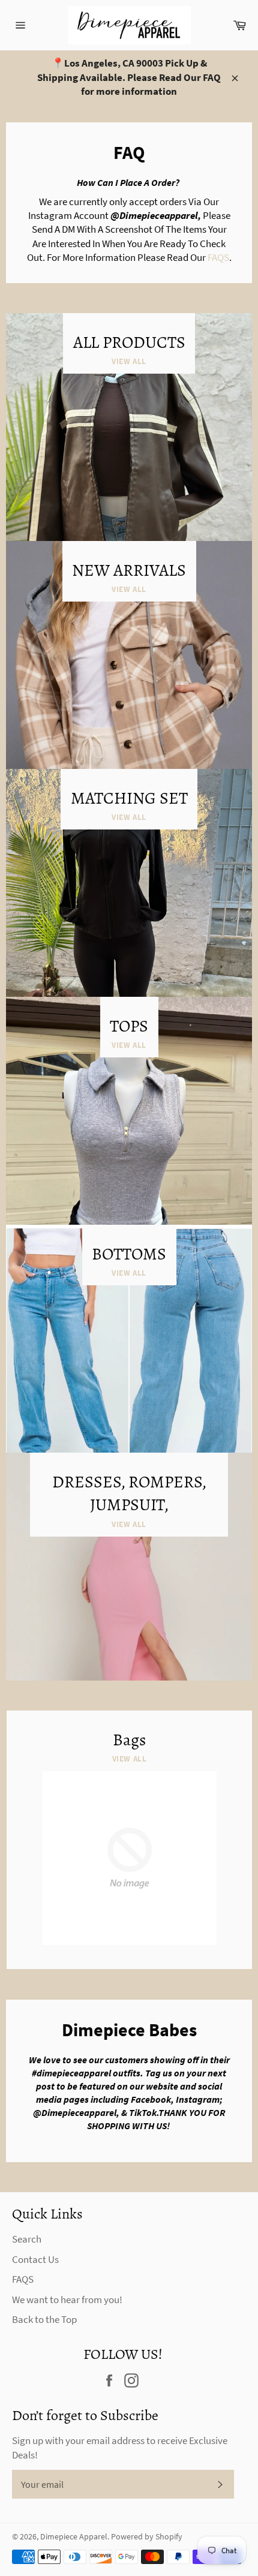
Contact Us (35, 2259)
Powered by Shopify (147, 2537)
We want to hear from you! (67, 2300)
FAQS (218, 257)
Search (27, 2239)
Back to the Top (44, 2319)
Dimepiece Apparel (74, 2537)
